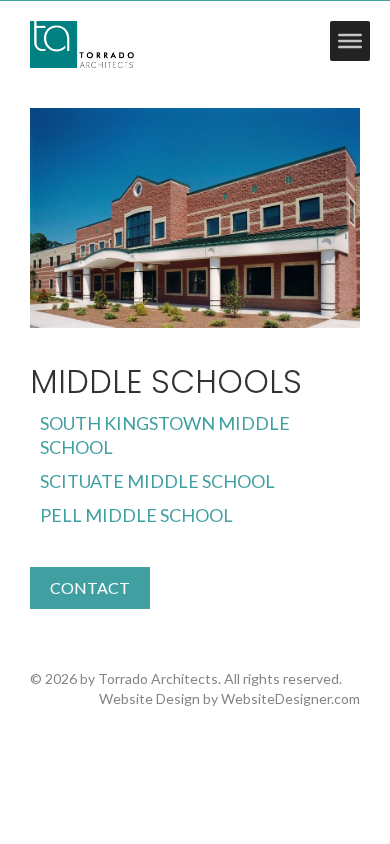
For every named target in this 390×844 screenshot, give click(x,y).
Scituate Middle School (157, 481)
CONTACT (90, 587)
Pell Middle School (136, 515)
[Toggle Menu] (350, 41)
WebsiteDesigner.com (290, 698)
